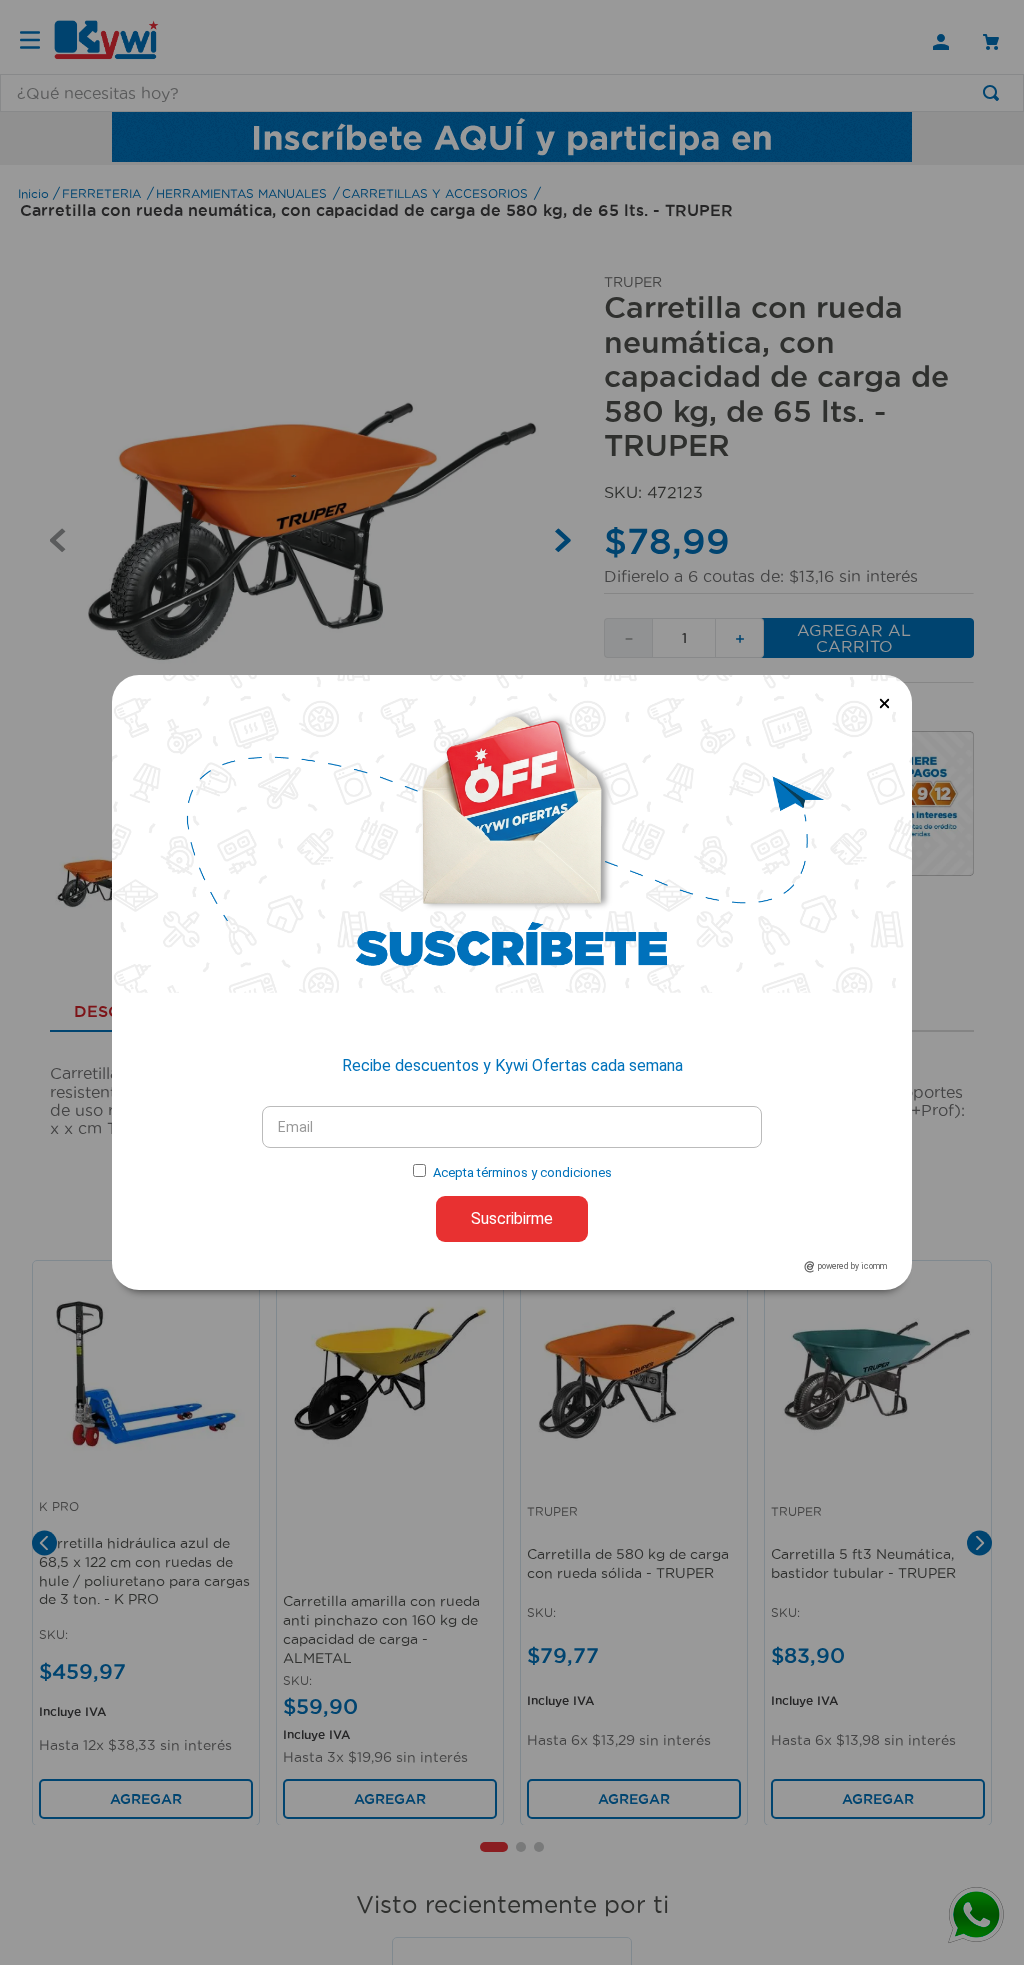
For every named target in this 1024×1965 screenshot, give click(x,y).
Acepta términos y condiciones (522, 1172)
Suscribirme (512, 1218)
